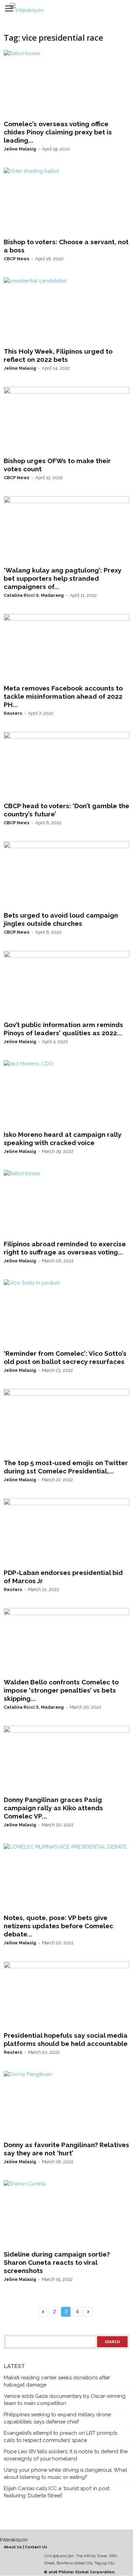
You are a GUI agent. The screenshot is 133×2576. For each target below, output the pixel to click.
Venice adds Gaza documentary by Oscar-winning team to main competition (65, 2400)
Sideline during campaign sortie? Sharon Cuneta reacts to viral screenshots (57, 2262)
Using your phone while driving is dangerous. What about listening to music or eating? (65, 2474)
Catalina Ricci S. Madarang (34, 595)
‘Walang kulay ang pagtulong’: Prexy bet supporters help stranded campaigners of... (63, 578)
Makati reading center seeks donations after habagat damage (57, 2381)
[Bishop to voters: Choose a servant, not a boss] (66, 201)
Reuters (13, 713)
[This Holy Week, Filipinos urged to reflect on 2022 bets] (66, 311)
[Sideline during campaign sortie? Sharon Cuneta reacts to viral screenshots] (66, 2214)
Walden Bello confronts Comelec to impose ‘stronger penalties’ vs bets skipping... (61, 1690)
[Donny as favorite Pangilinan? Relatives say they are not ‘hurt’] (66, 2104)
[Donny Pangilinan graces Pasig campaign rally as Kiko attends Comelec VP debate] (66, 1759)
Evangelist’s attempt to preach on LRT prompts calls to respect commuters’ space (61, 2437)
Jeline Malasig (20, 149)
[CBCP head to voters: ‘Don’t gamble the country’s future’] (66, 765)
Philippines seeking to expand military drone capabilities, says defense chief (57, 2418)
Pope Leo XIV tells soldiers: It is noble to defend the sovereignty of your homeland (66, 2455)
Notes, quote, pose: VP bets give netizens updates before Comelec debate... (58, 1926)
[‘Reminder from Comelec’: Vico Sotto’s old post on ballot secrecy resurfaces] (66, 1313)
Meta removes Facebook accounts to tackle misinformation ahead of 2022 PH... (63, 696)
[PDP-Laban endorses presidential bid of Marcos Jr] (66, 1532)
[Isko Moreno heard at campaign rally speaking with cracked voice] (66, 1094)
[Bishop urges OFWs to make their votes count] (66, 420)
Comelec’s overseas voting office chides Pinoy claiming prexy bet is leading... (58, 132)
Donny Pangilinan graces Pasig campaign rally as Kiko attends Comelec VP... (53, 1808)
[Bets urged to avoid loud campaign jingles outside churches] (66, 875)
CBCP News (17, 259)
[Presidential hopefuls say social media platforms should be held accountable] (66, 1995)
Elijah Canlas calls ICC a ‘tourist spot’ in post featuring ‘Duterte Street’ (57, 2492)
